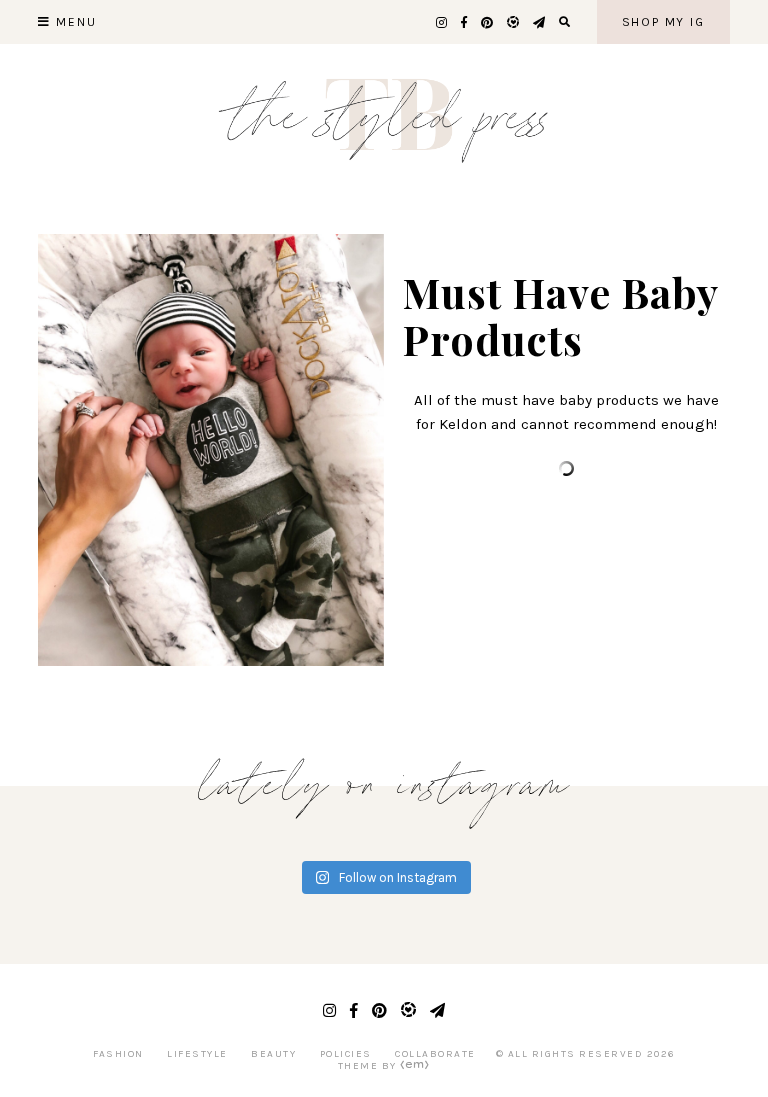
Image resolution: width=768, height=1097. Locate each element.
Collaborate (435, 1054)
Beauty (273, 1054)
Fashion (118, 1054)
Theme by (369, 1066)
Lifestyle (197, 1054)
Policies (346, 1054)
